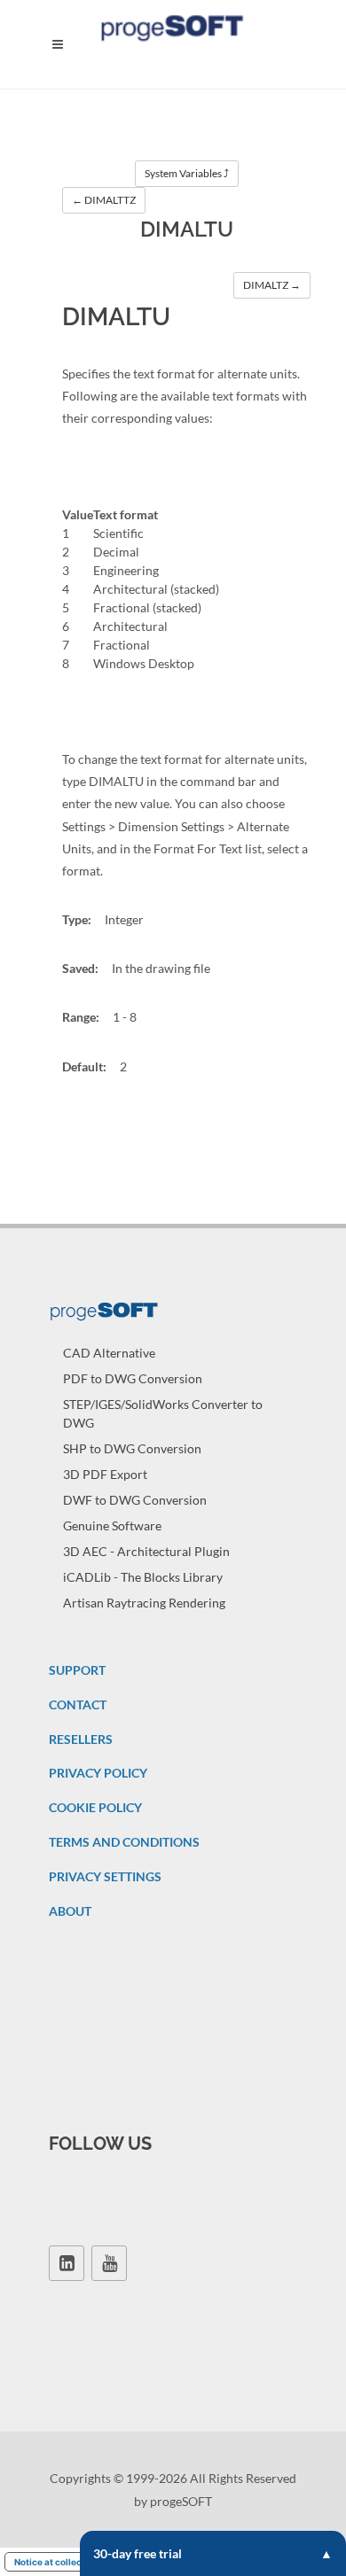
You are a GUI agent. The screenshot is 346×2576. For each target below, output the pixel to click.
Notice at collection (56, 2562)
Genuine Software (112, 1525)
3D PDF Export (105, 1474)
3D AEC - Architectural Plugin (146, 1551)
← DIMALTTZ (104, 200)
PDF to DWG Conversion (133, 1378)
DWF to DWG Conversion (135, 1500)
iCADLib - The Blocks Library (143, 1577)
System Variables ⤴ (187, 173)
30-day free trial (138, 2553)
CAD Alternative (109, 1353)
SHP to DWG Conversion (132, 1448)
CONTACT (78, 1704)
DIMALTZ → (272, 285)
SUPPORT (77, 1670)
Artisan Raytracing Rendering (144, 1603)
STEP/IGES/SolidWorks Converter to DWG (163, 1413)
